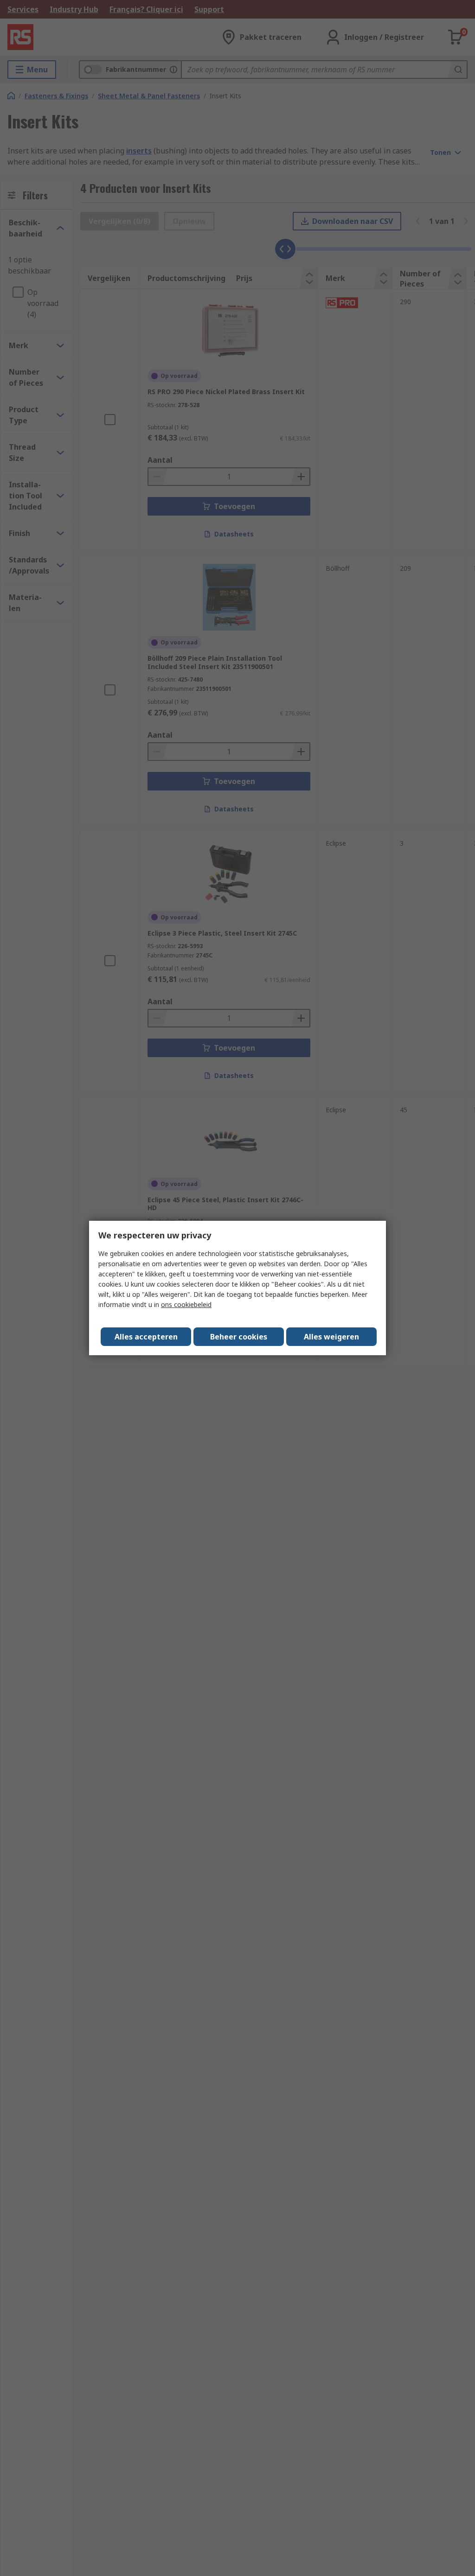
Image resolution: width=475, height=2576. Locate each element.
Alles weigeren (331, 1337)
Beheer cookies (239, 1337)
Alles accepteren (146, 1337)
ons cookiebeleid (186, 1304)
